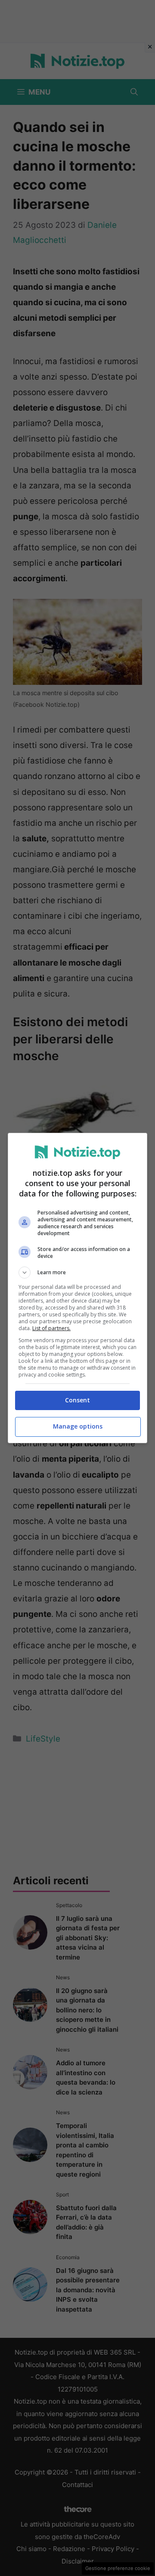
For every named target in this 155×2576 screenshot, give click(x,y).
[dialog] (77, 1288)
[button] (77, 1273)
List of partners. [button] (51, 1328)
